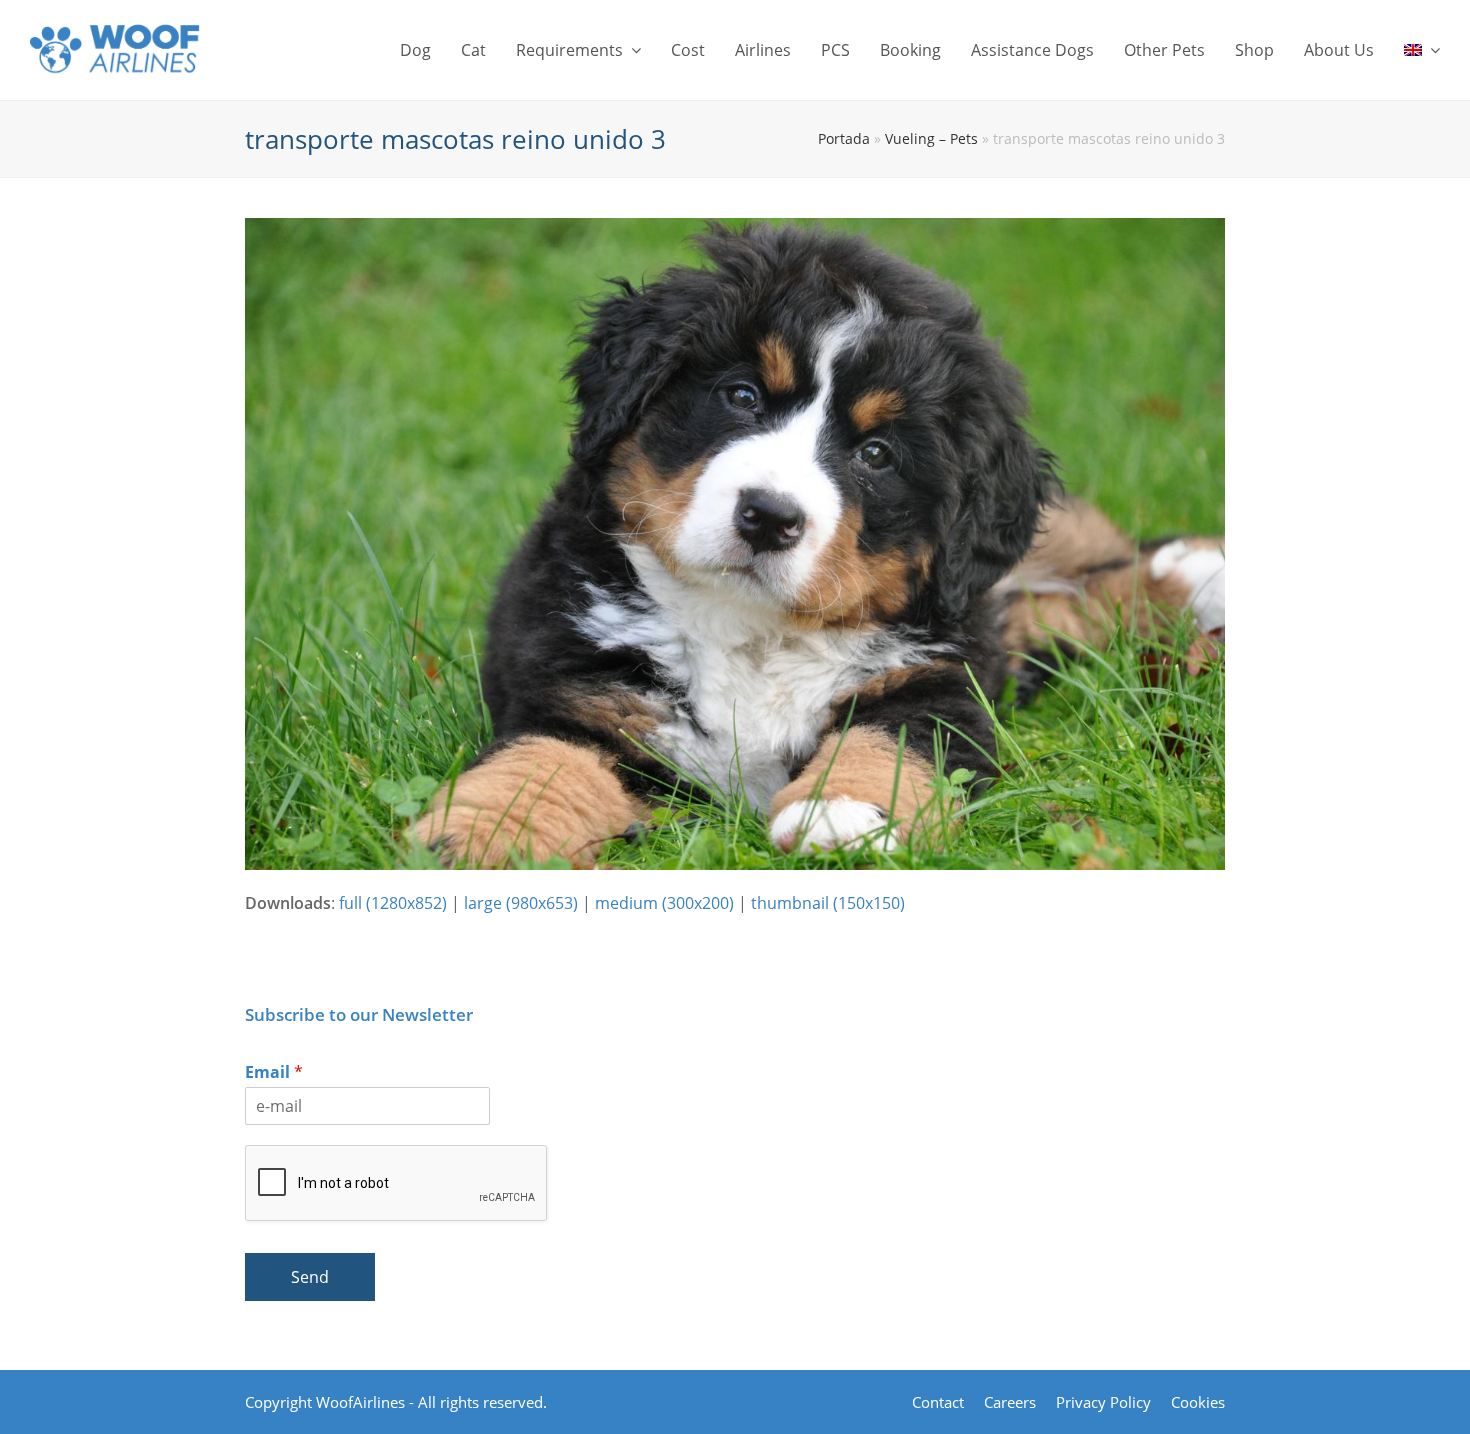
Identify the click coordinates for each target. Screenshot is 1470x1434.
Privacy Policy (1103, 1402)
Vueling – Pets (931, 138)
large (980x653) (521, 903)
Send (310, 1277)
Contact (938, 1402)
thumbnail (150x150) (828, 903)
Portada (844, 138)
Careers (1010, 1402)
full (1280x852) (393, 903)
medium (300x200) (664, 903)
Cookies (1198, 1402)
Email (274, 1072)
